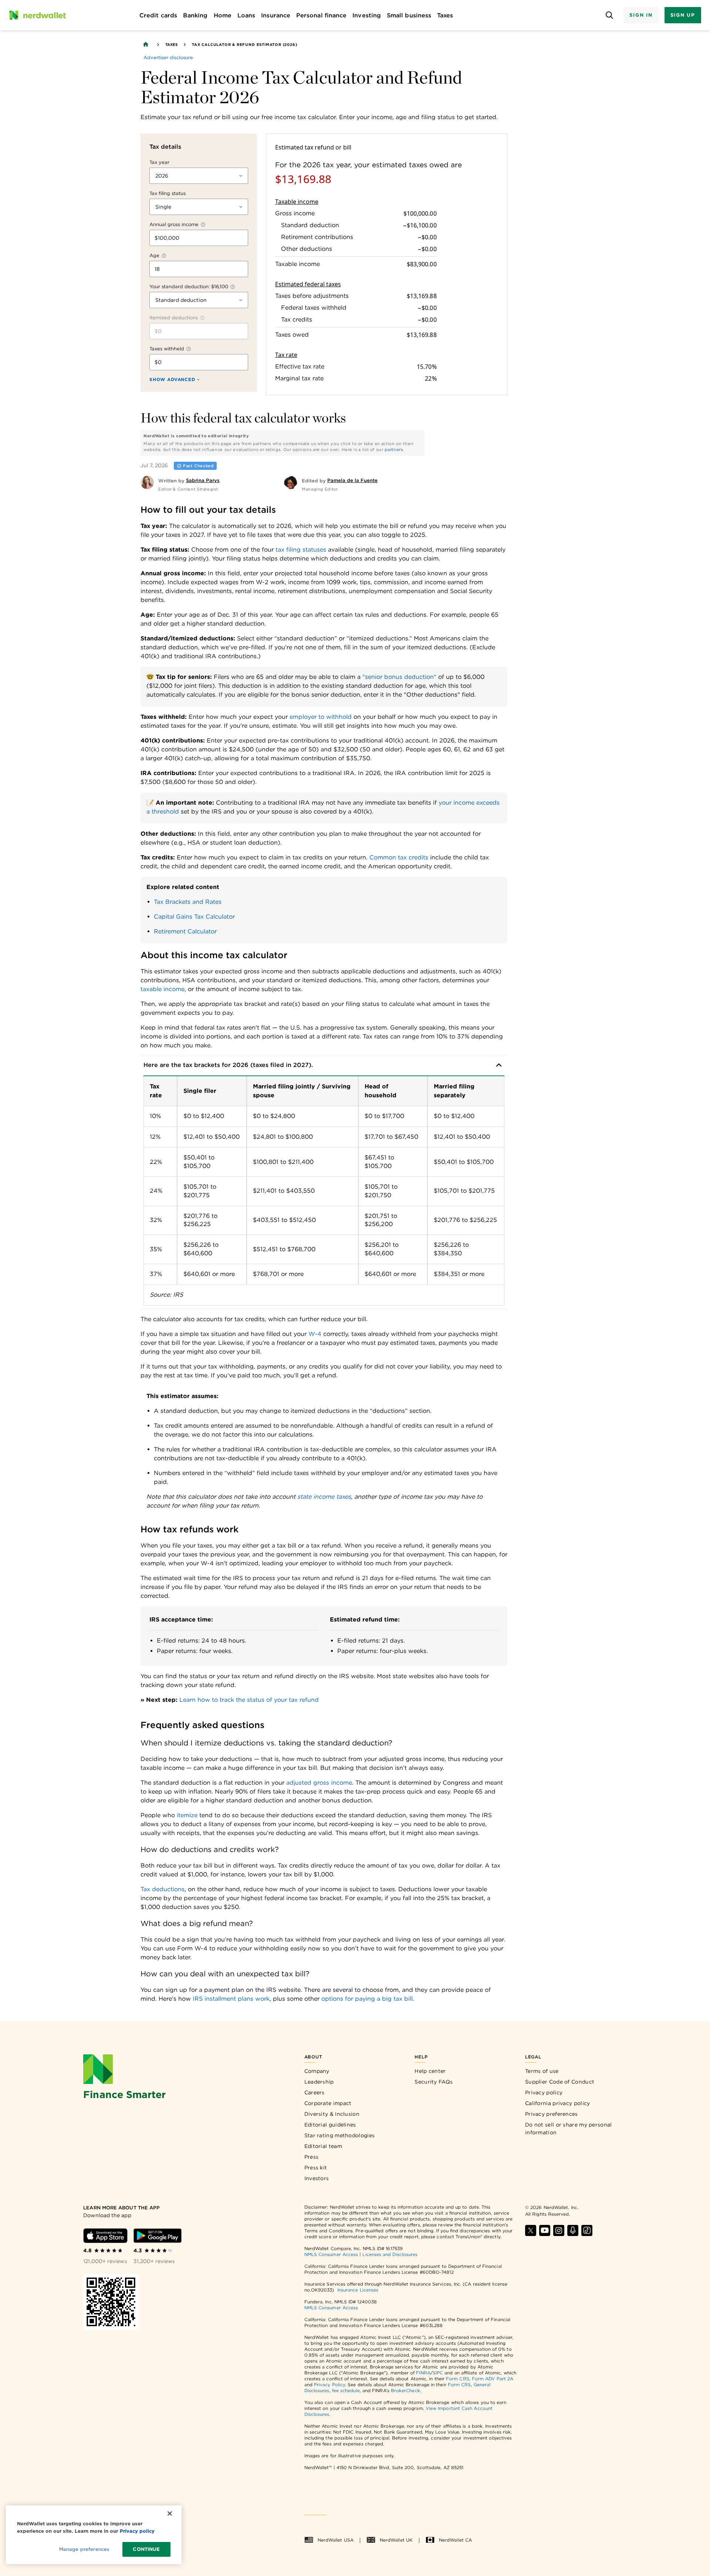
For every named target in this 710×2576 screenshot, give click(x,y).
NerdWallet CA (455, 2540)
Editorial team (323, 2146)
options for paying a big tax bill (367, 1999)
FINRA (423, 2373)
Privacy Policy (329, 2385)
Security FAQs (434, 2082)
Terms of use (542, 2071)
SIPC (438, 2373)
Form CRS (458, 2379)
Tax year (159, 162)
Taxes (171, 44)
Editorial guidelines (330, 2125)
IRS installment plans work (231, 1999)
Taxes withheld (167, 349)
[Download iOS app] (105, 2236)
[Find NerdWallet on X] (531, 2230)
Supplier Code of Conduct (560, 2082)
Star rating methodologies (340, 2135)
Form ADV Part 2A (493, 2379)
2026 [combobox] (162, 176)
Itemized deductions (174, 318)
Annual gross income (174, 224)
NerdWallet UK (396, 2540)
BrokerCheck (405, 2390)
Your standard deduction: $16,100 (189, 287)
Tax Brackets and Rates (188, 902)
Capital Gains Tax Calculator (194, 917)
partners (394, 449)
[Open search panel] (609, 15)
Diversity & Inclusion (332, 2114)
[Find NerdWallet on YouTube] (545, 2230)
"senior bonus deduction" (399, 677)
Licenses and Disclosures (390, 2254)
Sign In (641, 15)
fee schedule (346, 2390)
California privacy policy (558, 2103)
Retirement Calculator (185, 931)
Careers (315, 2092)
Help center (430, 2071)
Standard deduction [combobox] (181, 300)
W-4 (315, 1334)
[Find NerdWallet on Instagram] (559, 2230)
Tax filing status (168, 193)
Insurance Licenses (358, 2290)
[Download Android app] (158, 2236)
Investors (317, 2178)
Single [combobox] (163, 207)
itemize (187, 1815)
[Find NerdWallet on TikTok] (587, 2230)
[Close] (170, 2513)
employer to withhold (321, 717)
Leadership (319, 2082)
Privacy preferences (552, 2114)
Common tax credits (399, 857)
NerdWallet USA (336, 2540)
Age (154, 255)
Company (317, 2071)
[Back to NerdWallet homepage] (146, 44)
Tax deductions (163, 1889)
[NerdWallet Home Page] (37, 15)
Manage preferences (84, 2549)
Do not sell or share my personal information (569, 2129)
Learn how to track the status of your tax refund (249, 1700)
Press (312, 2157)
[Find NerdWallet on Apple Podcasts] (573, 2230)
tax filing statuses (301, 550)
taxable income (163, 989)
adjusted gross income (319, 1783)
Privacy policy (544, 2092)
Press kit (316, 2168)
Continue (146, 2549)
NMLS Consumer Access (331, 2254)
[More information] (203, 225)
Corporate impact (328, 2103)
